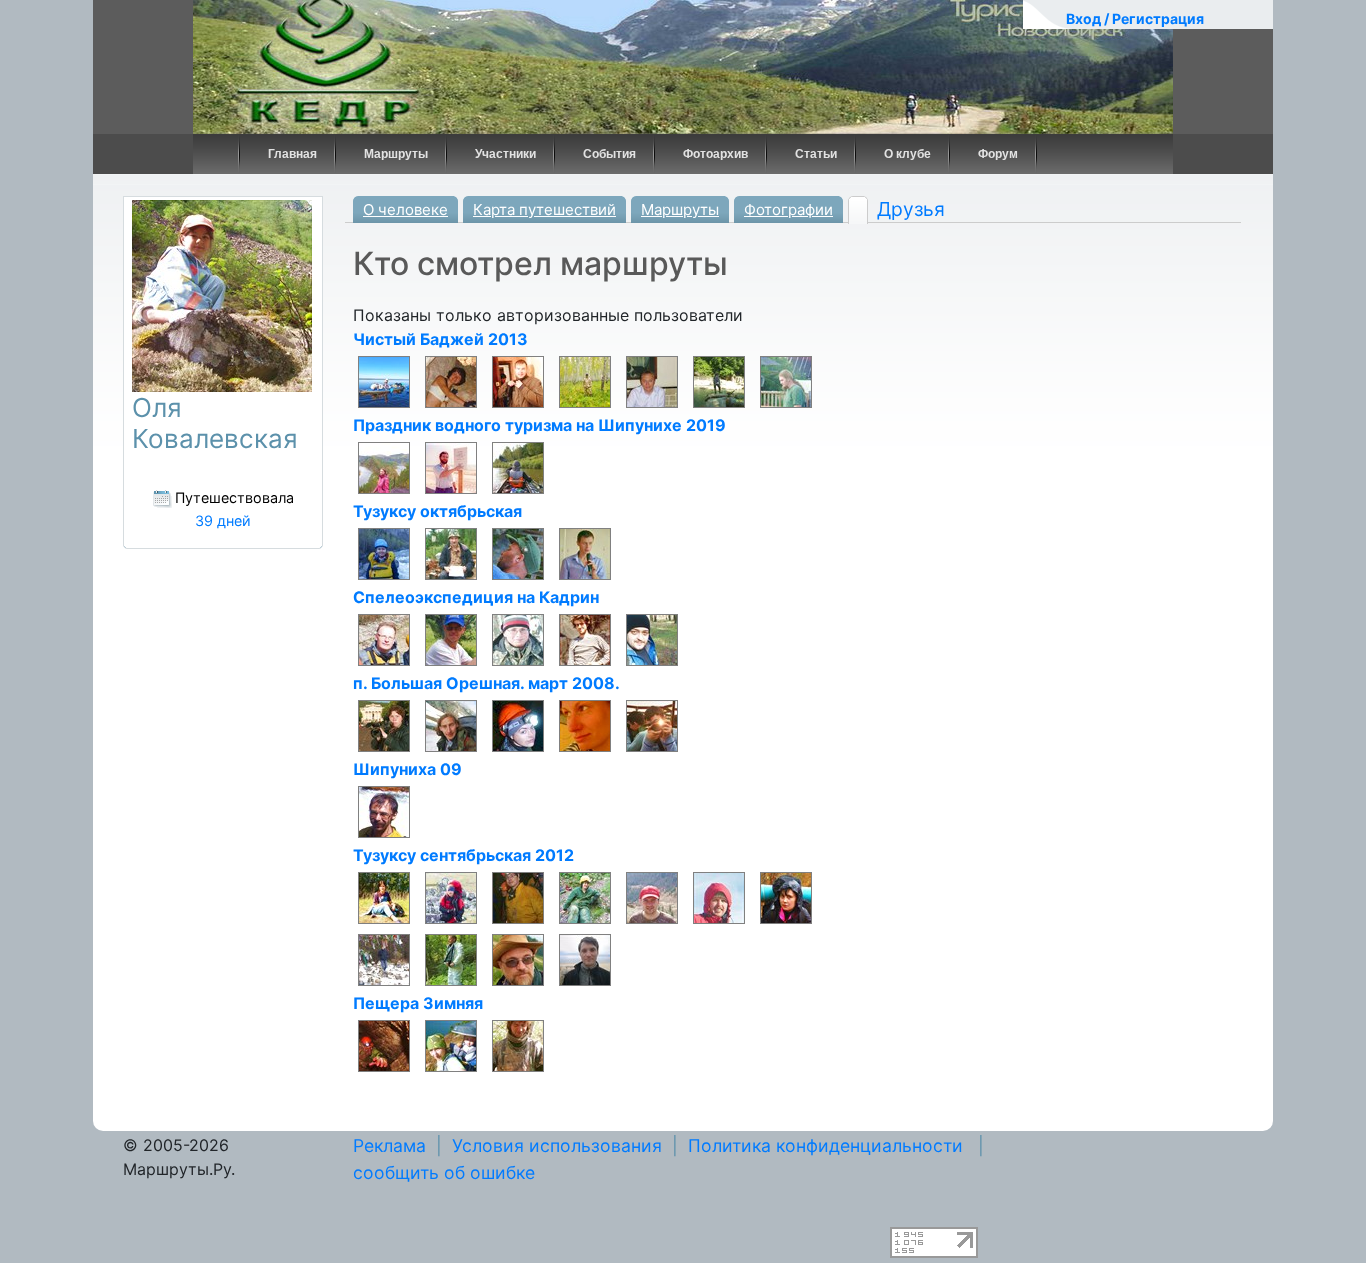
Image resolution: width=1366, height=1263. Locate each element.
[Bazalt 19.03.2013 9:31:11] (719, 897)
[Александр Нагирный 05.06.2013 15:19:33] (652, 897)
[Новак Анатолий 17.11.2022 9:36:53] (451, 467)
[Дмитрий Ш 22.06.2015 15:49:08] (585, 639)
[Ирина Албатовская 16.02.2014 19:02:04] (451, 381)
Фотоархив (715, 154)
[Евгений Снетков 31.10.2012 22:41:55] (518, 959)
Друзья (911, 209)
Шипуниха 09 (407, 769)
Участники (505, 154)
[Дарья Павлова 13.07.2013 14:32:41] (585, 897)
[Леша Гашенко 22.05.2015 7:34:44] (652, 639)
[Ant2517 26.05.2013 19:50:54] (585, 553)
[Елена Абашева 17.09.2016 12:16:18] (384, 553)
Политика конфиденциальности (825, 1145)
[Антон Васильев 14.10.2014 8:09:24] (384, 1045)
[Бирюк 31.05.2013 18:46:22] (518, 553)
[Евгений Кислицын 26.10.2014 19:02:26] (451, 725)
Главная (292, 154)
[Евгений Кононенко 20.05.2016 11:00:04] (384, 639)
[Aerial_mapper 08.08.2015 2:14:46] (518, 639)
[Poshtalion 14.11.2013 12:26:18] (518, 381)
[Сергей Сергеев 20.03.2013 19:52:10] (652, 725)
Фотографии (788, 209)
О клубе (907, 154)
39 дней (223, 520)
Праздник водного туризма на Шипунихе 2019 (539, 425)
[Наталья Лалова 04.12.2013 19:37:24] (451, 1045)
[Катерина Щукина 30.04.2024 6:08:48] (384, 467)
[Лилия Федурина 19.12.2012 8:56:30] (786, 897)
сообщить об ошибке (444, 1172)
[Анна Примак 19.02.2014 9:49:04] (585, 725)
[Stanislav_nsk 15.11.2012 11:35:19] (451, 959)
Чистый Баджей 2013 (440, 339)
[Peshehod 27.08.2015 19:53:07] (451, 639)
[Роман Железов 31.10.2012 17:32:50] (585, 959)
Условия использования (557, 1145)
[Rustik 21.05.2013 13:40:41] (652, 381)
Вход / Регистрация (1135, 18)
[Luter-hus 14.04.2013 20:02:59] (719, 381)
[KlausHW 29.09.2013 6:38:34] (585, 381)
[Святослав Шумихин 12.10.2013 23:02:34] (518, 897)
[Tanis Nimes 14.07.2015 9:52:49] (384, 725)
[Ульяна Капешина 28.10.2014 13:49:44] (384, 897)
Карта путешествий (544, 209)
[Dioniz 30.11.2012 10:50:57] (384, 959)
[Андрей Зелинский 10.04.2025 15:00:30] (384, 381)
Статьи (816, 154)
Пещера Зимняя (418, 1003)
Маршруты (396, 154)
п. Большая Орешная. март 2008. (486, 683)
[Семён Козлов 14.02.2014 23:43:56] (451, 553)
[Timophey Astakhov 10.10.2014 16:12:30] (451, 897)
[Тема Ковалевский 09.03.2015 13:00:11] (384, 811)
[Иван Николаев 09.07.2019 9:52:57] (518, 467)
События (609, 154)
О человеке (405, 209)
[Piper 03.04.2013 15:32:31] (786, 381)
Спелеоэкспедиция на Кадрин (476, 597)
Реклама (389, 1145)
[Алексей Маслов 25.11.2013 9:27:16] (518, 1045)
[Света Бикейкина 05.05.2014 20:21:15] (518, 725)
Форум (998, 154)
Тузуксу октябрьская (437, 511)
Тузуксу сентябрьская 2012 (463, 855)
